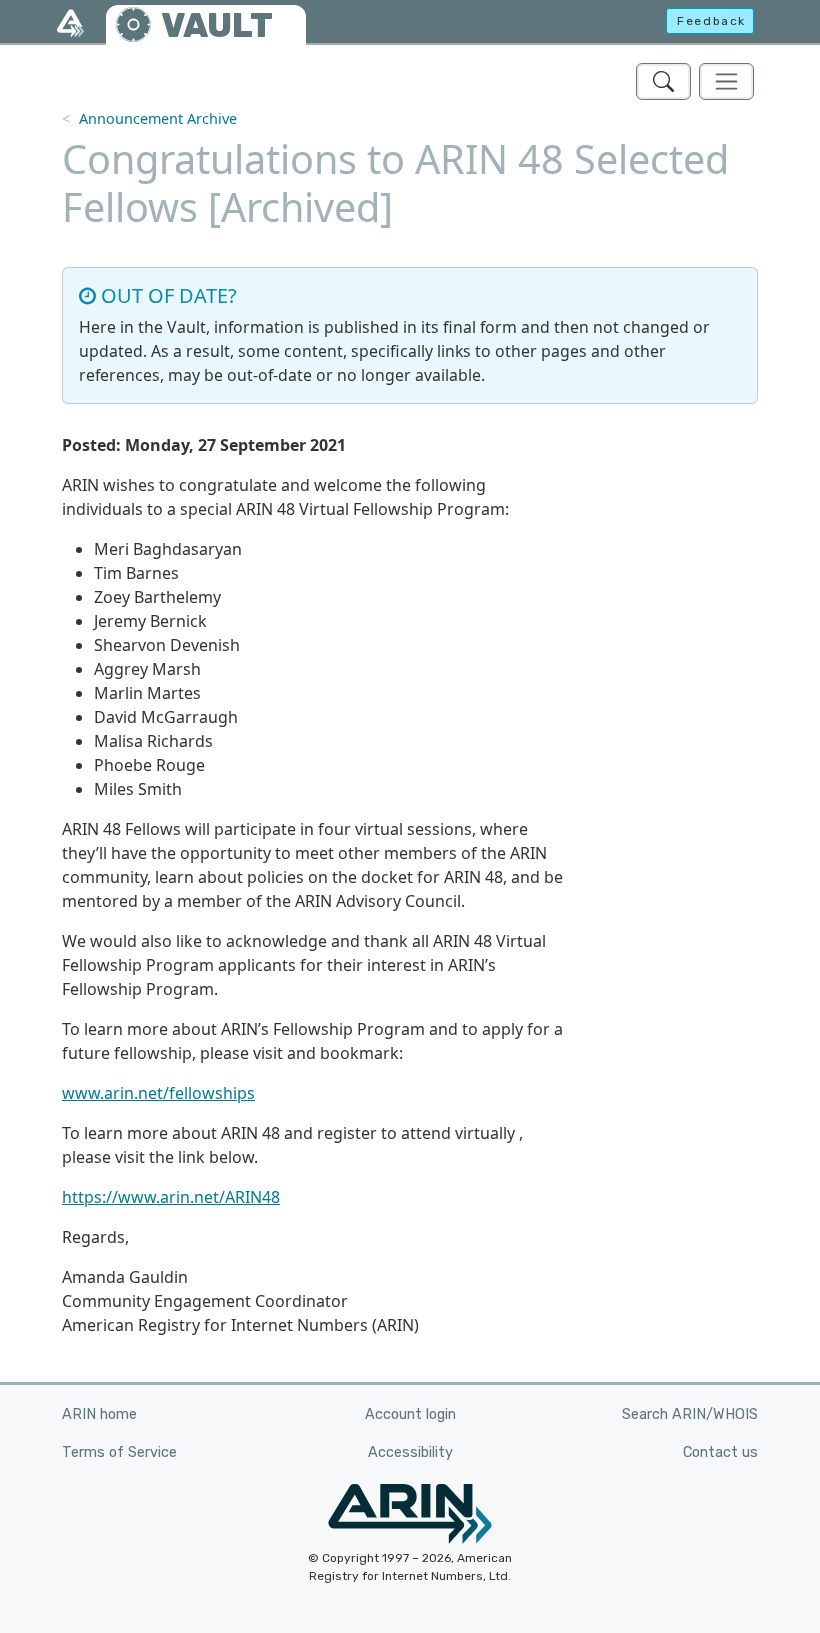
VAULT (217, 25)
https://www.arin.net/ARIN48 (171, 1197)
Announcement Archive (158, 118)
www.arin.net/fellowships (158, 1093)
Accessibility (410, 1452)
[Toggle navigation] (726, 81)
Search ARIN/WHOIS (690, 1414)
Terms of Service (119, 1452)
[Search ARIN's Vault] (663, 81)
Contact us (720, 1452)
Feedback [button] (711, 21)
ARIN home (99, 1414)
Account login (410, 1414)
